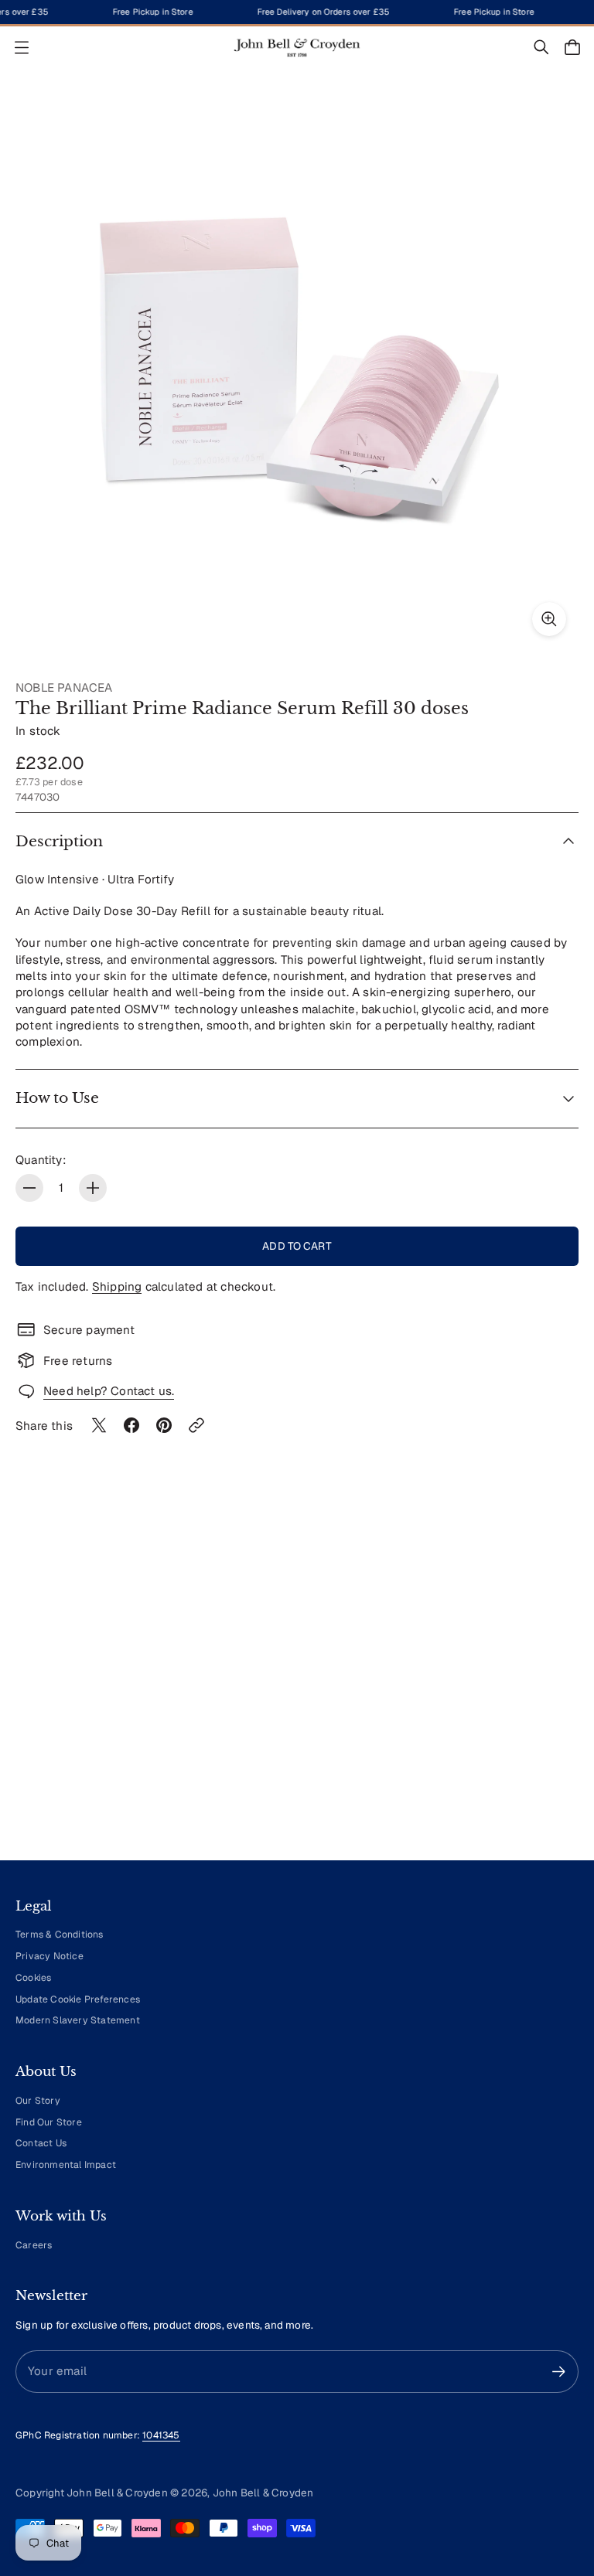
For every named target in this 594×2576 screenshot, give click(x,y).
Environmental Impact (66, 2165)
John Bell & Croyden (263, 2493)
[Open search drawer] (541, 47)
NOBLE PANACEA (64, 687)
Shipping (117, 1286)
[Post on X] (99, 1425)
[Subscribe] (559, 2372)
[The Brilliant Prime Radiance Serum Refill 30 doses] (297, 367)
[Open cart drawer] (572, 47)
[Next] (544, 1705)
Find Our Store (49, 2122)
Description (59, 841)
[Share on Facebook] (131, 1425)
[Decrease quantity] (29, 1188)
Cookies (33, 1978)
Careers (34, 2245)
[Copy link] (196, 1425)
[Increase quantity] (93, 1188)
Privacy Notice (49, 1956)
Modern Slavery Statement (78, 2020)
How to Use (57, 1098)
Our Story (38, 2101)
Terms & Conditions (60, 1935)
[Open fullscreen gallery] (549, 619)
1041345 (161, 2435)
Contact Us (41, 2143)
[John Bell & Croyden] (297, 48)
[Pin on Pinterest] (164, 1425)
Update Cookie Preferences (78, 1999)
